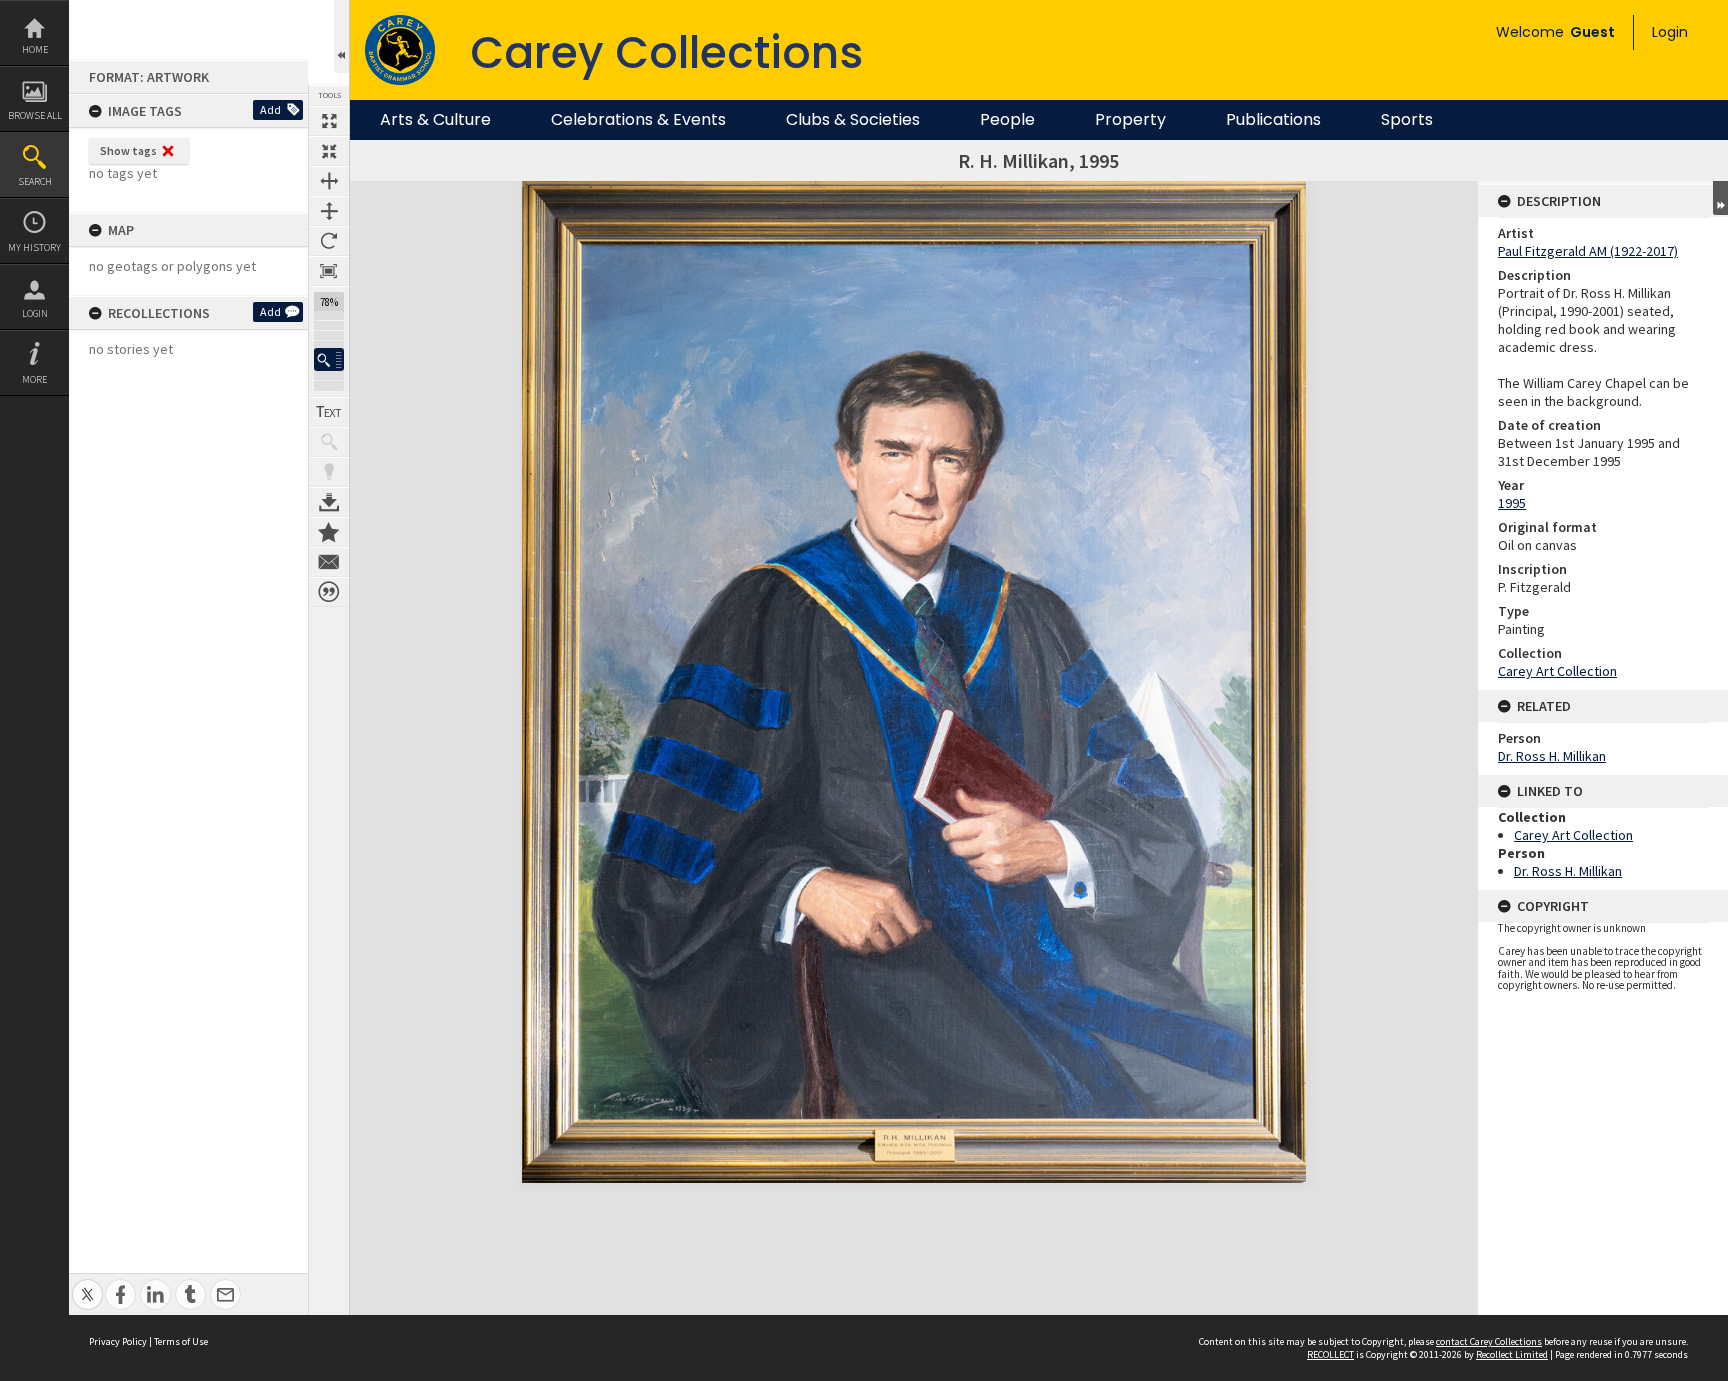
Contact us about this (329, 562)
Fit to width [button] (329, 181)
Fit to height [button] (329, 211)
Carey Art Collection (1557, 671)
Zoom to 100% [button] (329, 271)
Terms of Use (181, 1341)
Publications (1273, 120)
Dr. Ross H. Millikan (1552, 756)
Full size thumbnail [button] (329, 121)
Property (1130, 120)
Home (35, 49)
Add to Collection (329, 532)
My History (34, 247)
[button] (329, 359)
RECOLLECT (1330, 1354)
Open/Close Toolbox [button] (341, 36)
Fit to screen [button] (329, 151)
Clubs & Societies (853, 120)
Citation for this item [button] (329, 592)
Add (270, 109)
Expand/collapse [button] (1720, 198)
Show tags (128, 150)
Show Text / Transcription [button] (329, 412)
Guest (1592, 32)
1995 (1512, 503)
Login (35, 313)
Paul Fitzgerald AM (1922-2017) (1588, 251)
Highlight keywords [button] (329, 472)
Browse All (35, 115)
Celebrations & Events (638, 120)
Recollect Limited (1512, 1354)
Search (35, 181)
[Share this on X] (87, 1283)
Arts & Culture (435, 120)
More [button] (34, 379)
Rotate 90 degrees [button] (329, 241)
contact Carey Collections (1489, 1341)
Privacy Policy (118, 1341)
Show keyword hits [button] (329, 442)
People (1007, 120)
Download (329, 502)
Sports (1407, 120)
